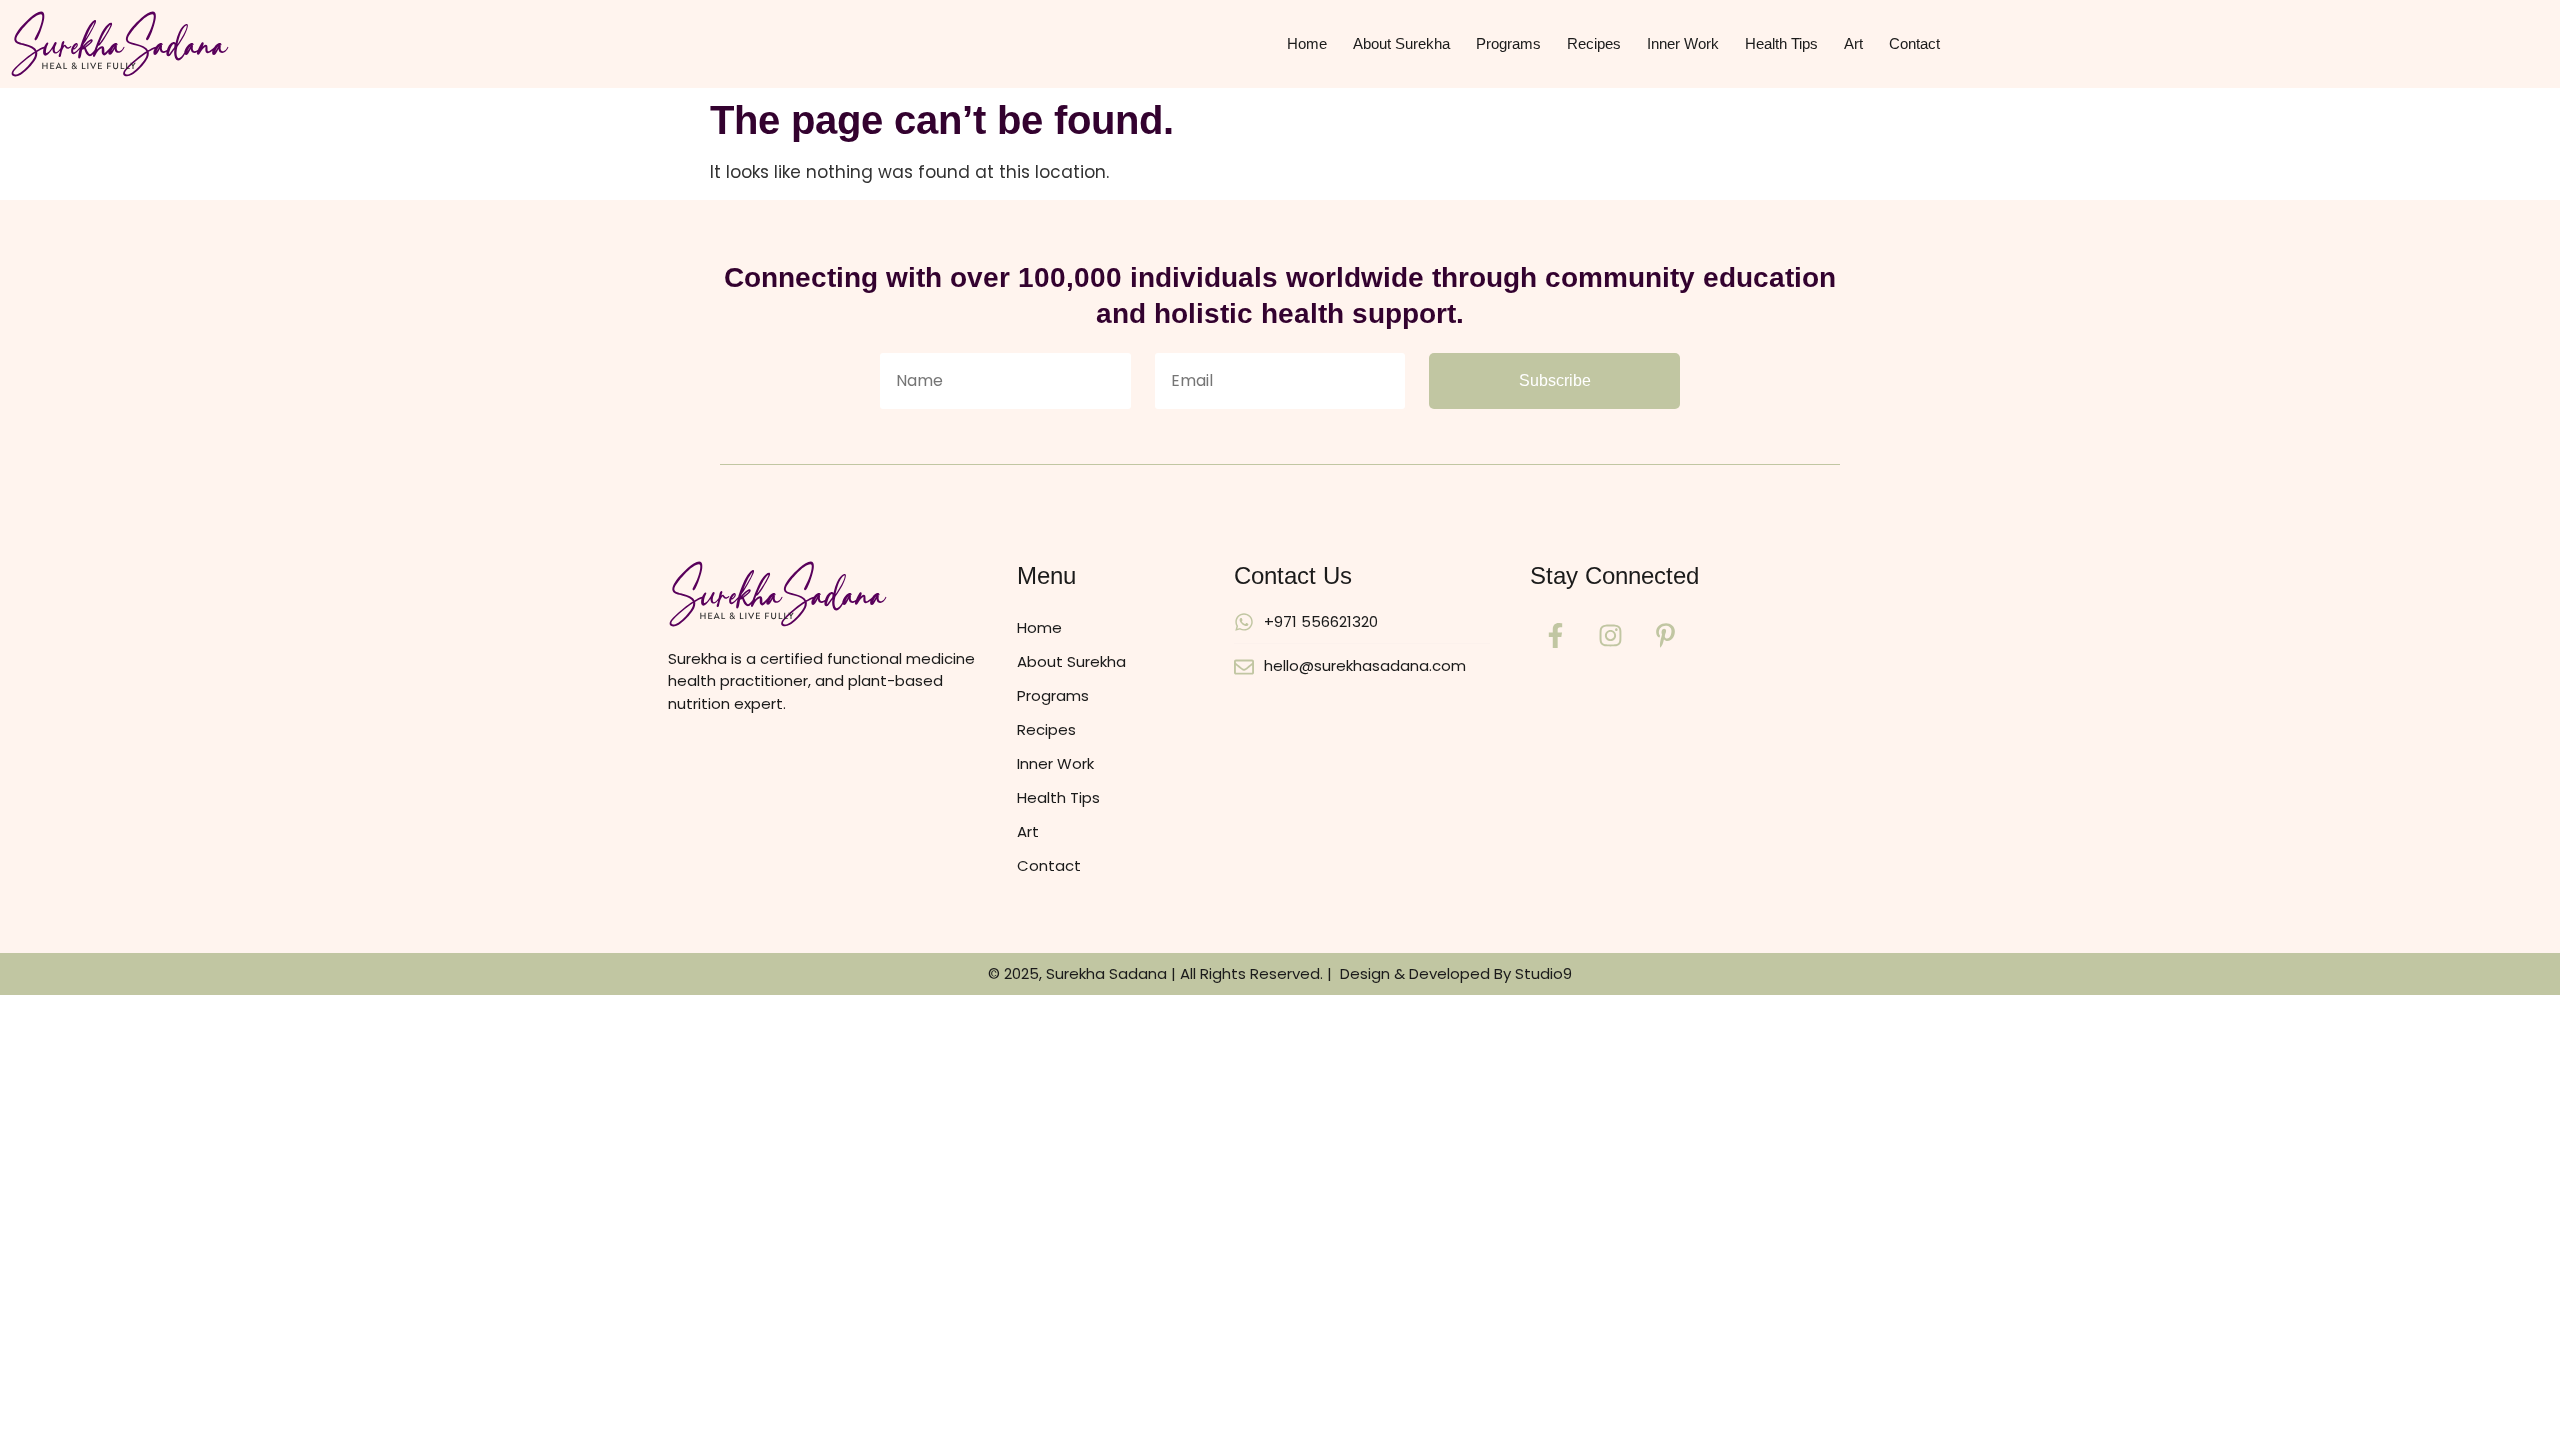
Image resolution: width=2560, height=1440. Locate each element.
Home (1307, 43)
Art (1853, 43)
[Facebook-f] (1555, 636)
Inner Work (1683, 43)
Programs (1508, 43)
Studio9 (1543, 973)
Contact (1914, 43)
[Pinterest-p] (1665, 636)
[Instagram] (1610, 636)
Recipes (1594, 43)
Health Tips (1781, 43)
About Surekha (1401, 43)
